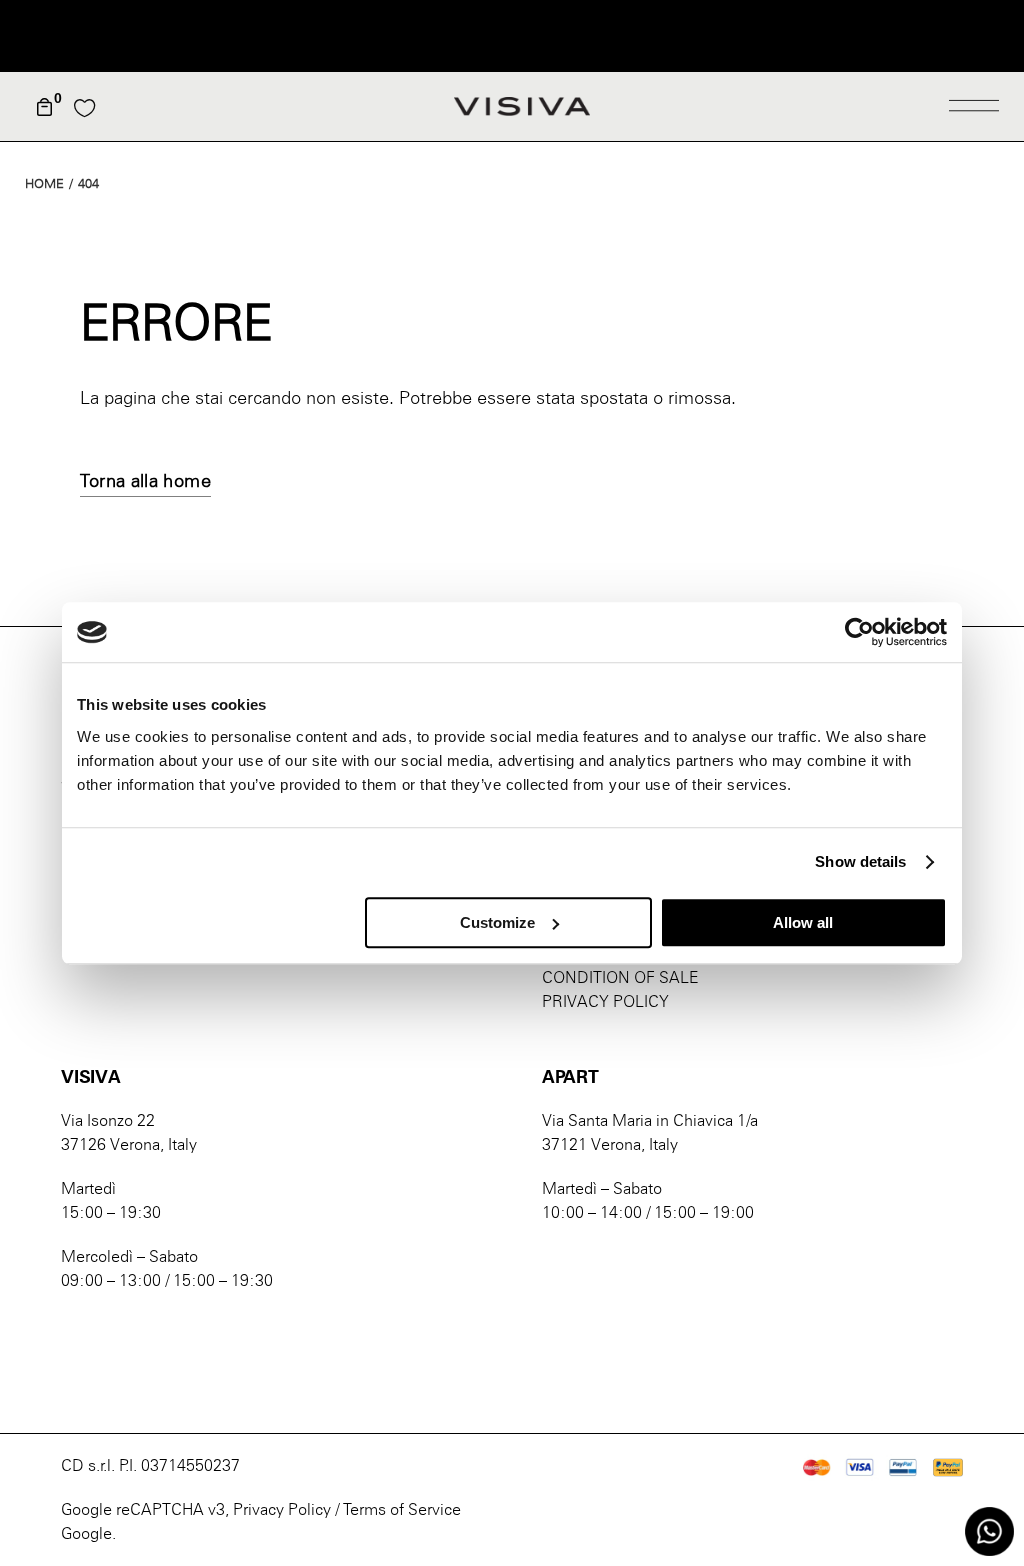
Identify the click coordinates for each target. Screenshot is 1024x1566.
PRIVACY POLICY (605, 1001)
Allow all (803, 922)
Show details (860, 861)
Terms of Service (402, 1509)
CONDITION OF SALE (620, 977)
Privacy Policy (282, 1509)
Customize (497, 922)
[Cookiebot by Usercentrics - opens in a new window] (859, 632)
